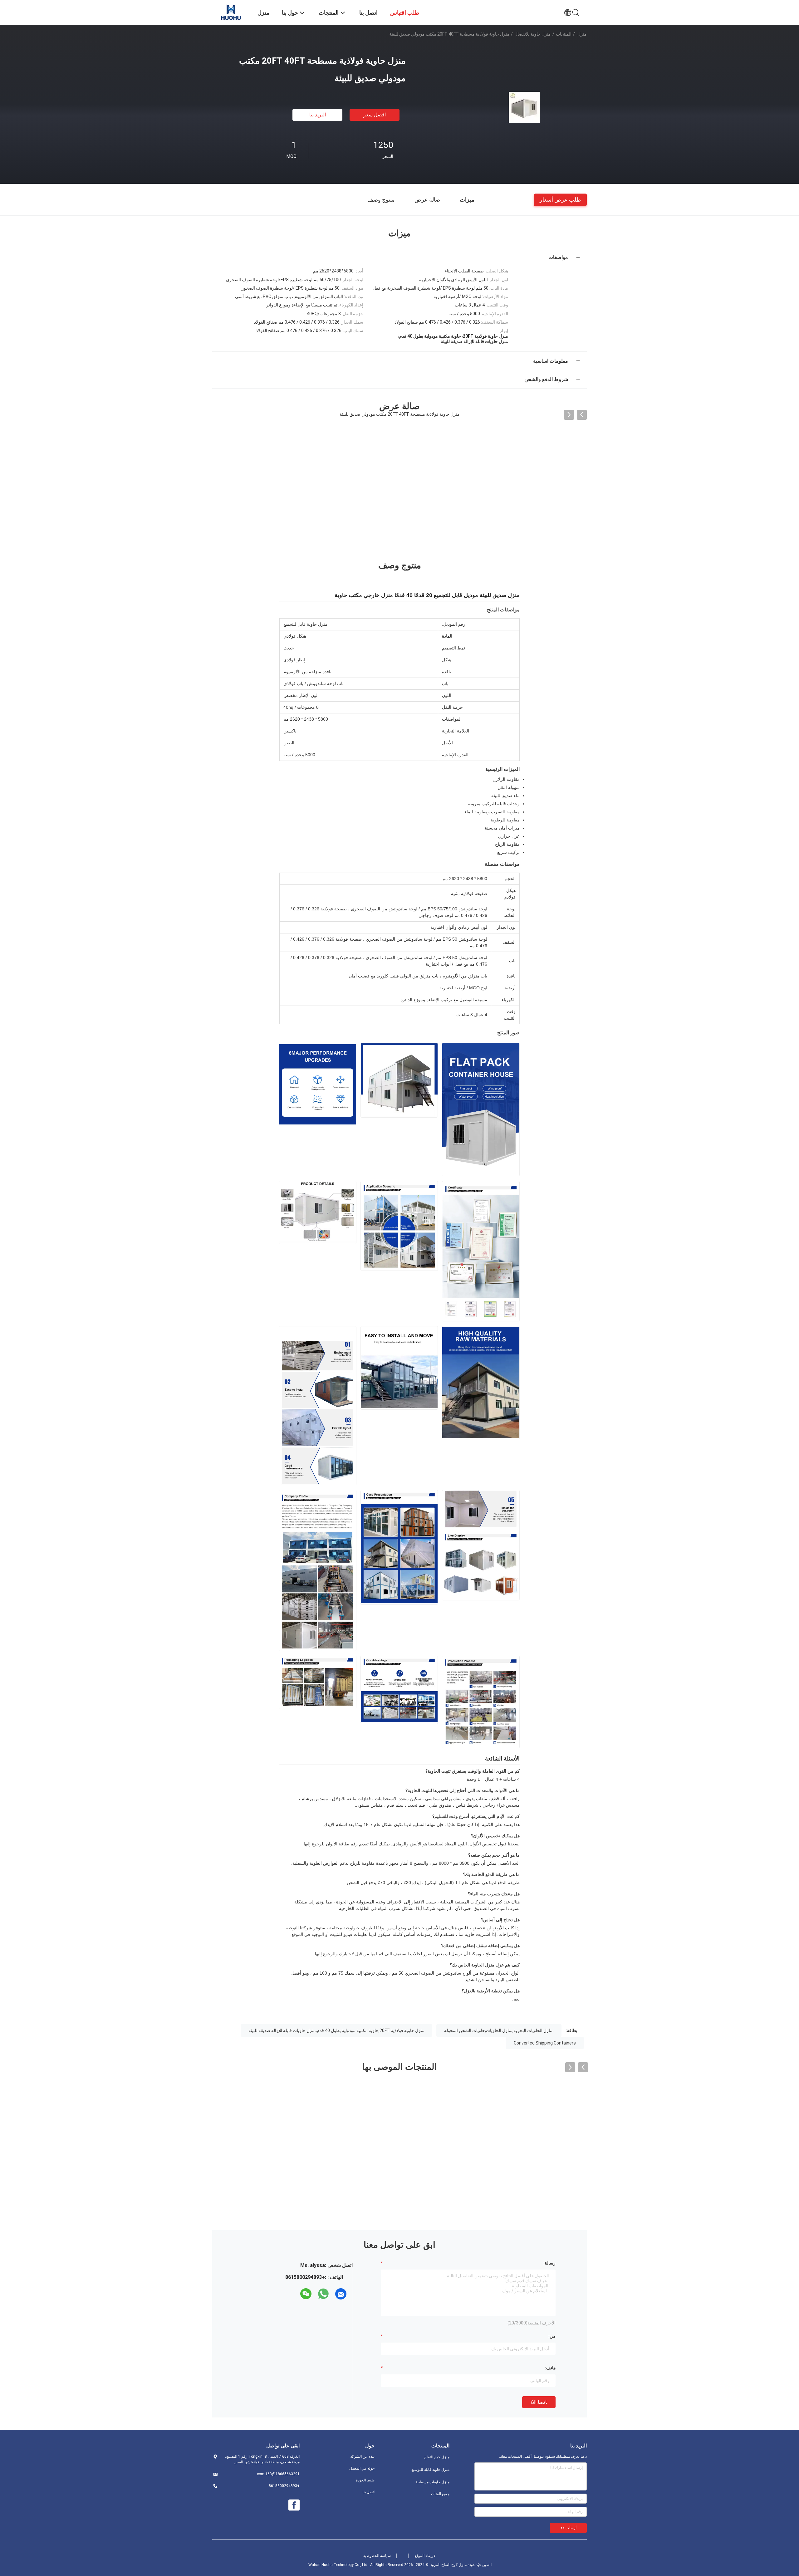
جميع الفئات (440, 2494)
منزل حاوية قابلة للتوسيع (430, 2470)
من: (552, 2336)
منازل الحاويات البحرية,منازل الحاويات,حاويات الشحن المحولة (499, 2030)
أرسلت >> (568, 2528)
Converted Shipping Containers (545, 2043)
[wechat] (306, 2294)
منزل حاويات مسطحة (433, 2482)
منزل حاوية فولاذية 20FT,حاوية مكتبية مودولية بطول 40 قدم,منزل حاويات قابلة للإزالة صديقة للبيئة (336, 2030)
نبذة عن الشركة (362, 2456)
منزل (582, 34)
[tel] (295, 2294)
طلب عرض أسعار (560, 199)
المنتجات (564, 34)
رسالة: (549, 2263)
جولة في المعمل (362, 2468)
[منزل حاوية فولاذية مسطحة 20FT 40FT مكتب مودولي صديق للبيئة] (524, 107)
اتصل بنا (368, 2492)
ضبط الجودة (365, 2480)
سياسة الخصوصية (377, 2556)
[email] (341, 2294)
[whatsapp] (323, 2294)
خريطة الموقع (425, 2556)
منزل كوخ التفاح (437, 2457)
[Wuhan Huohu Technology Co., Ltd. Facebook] (294, 2505)
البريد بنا (318, 115)
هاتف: (550, 2368)
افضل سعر (375, 115)
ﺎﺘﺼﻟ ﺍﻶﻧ (539, 2402)
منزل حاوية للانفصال (533, 34)
